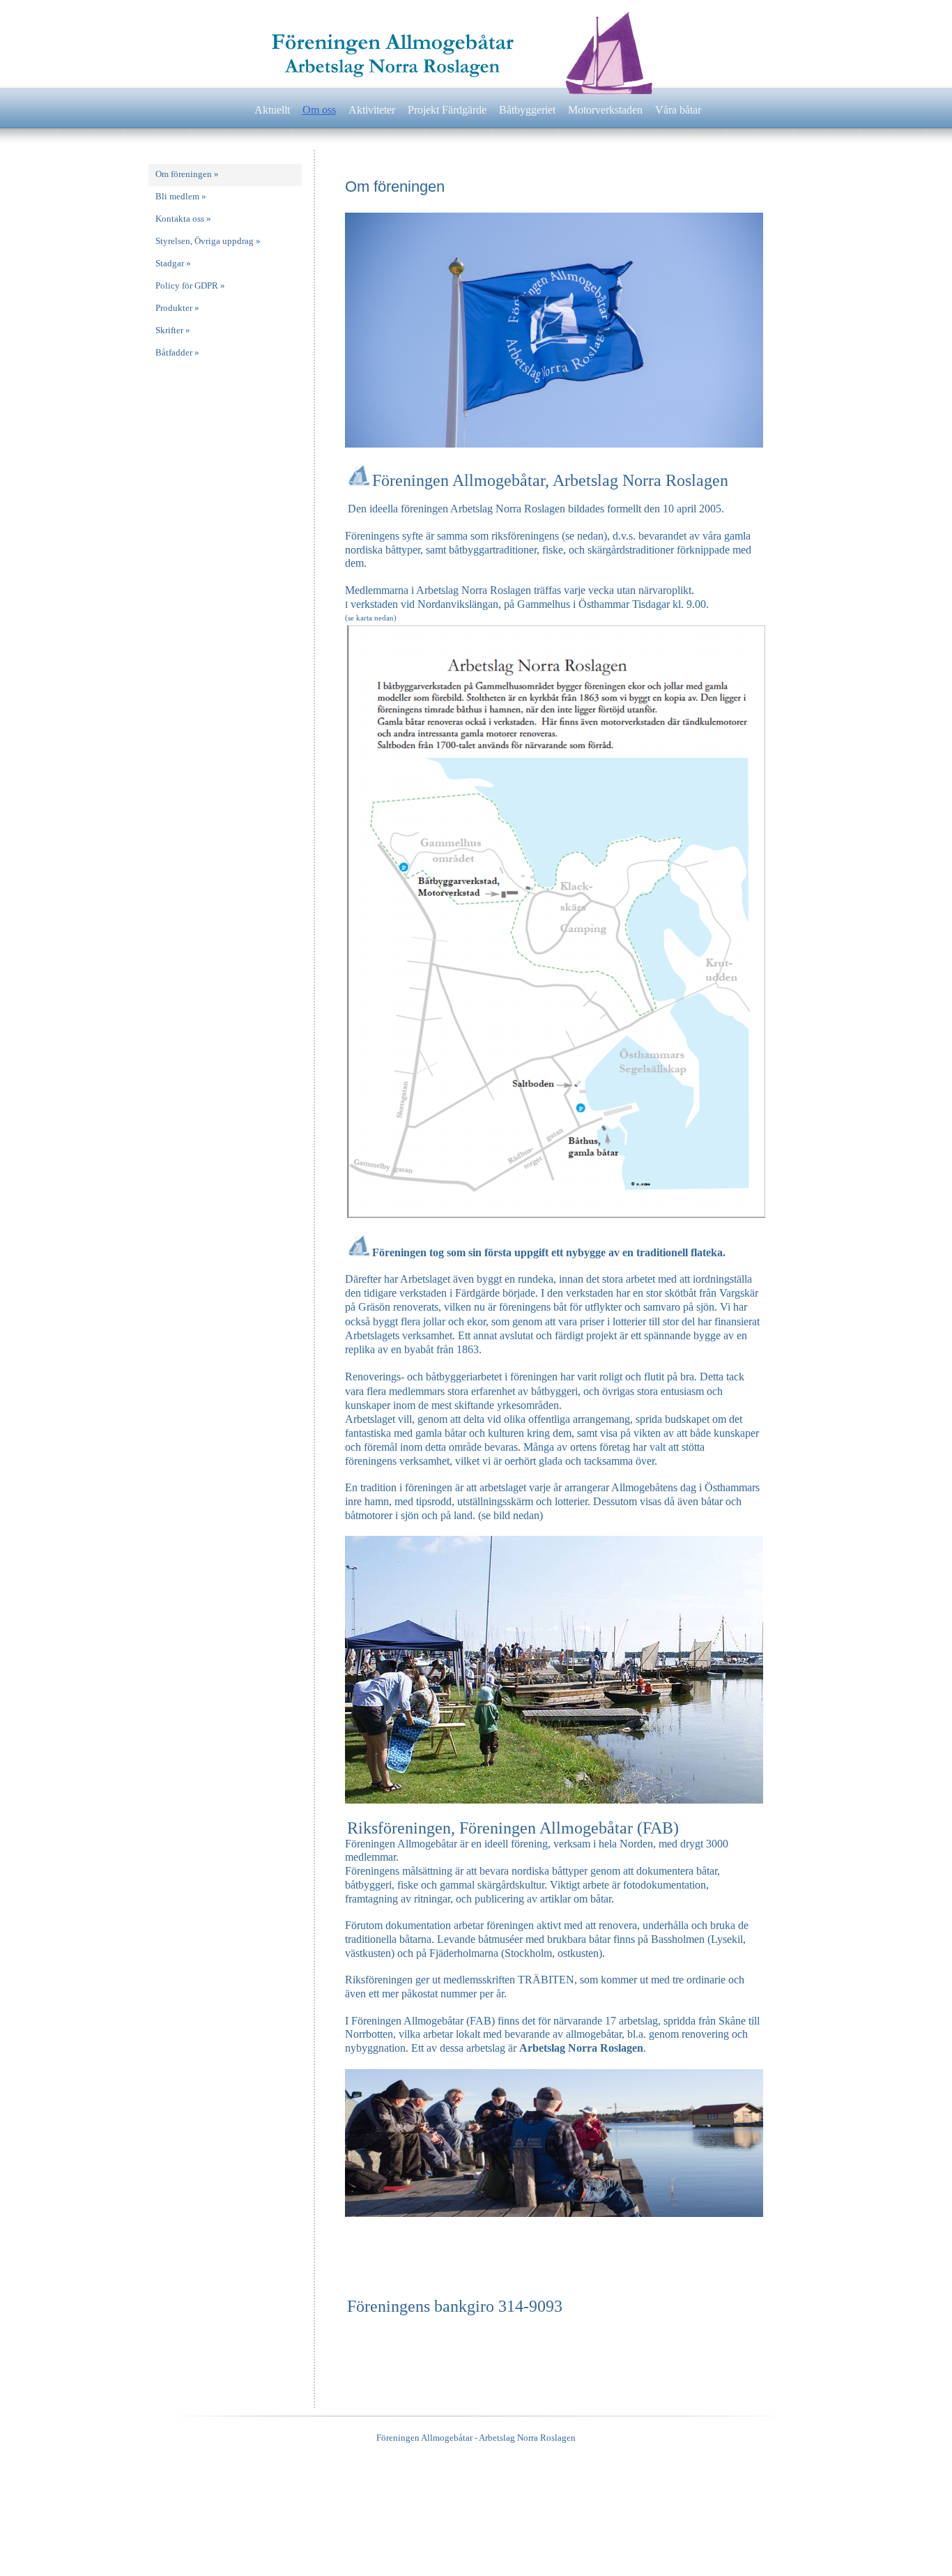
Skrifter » (173, 330)
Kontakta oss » (183, 219)
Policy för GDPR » (190, 285)
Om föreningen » (187, 174)
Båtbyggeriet (527, 110)
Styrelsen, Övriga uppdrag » (208, 241)
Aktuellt (272, 110)
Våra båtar (678, 110)
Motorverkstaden (605, 110)
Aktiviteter (372, 110)
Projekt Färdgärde (447, 110)
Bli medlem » (181, 196)
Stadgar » (173, 263)
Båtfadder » (177, 352)
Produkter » (177, 308)
